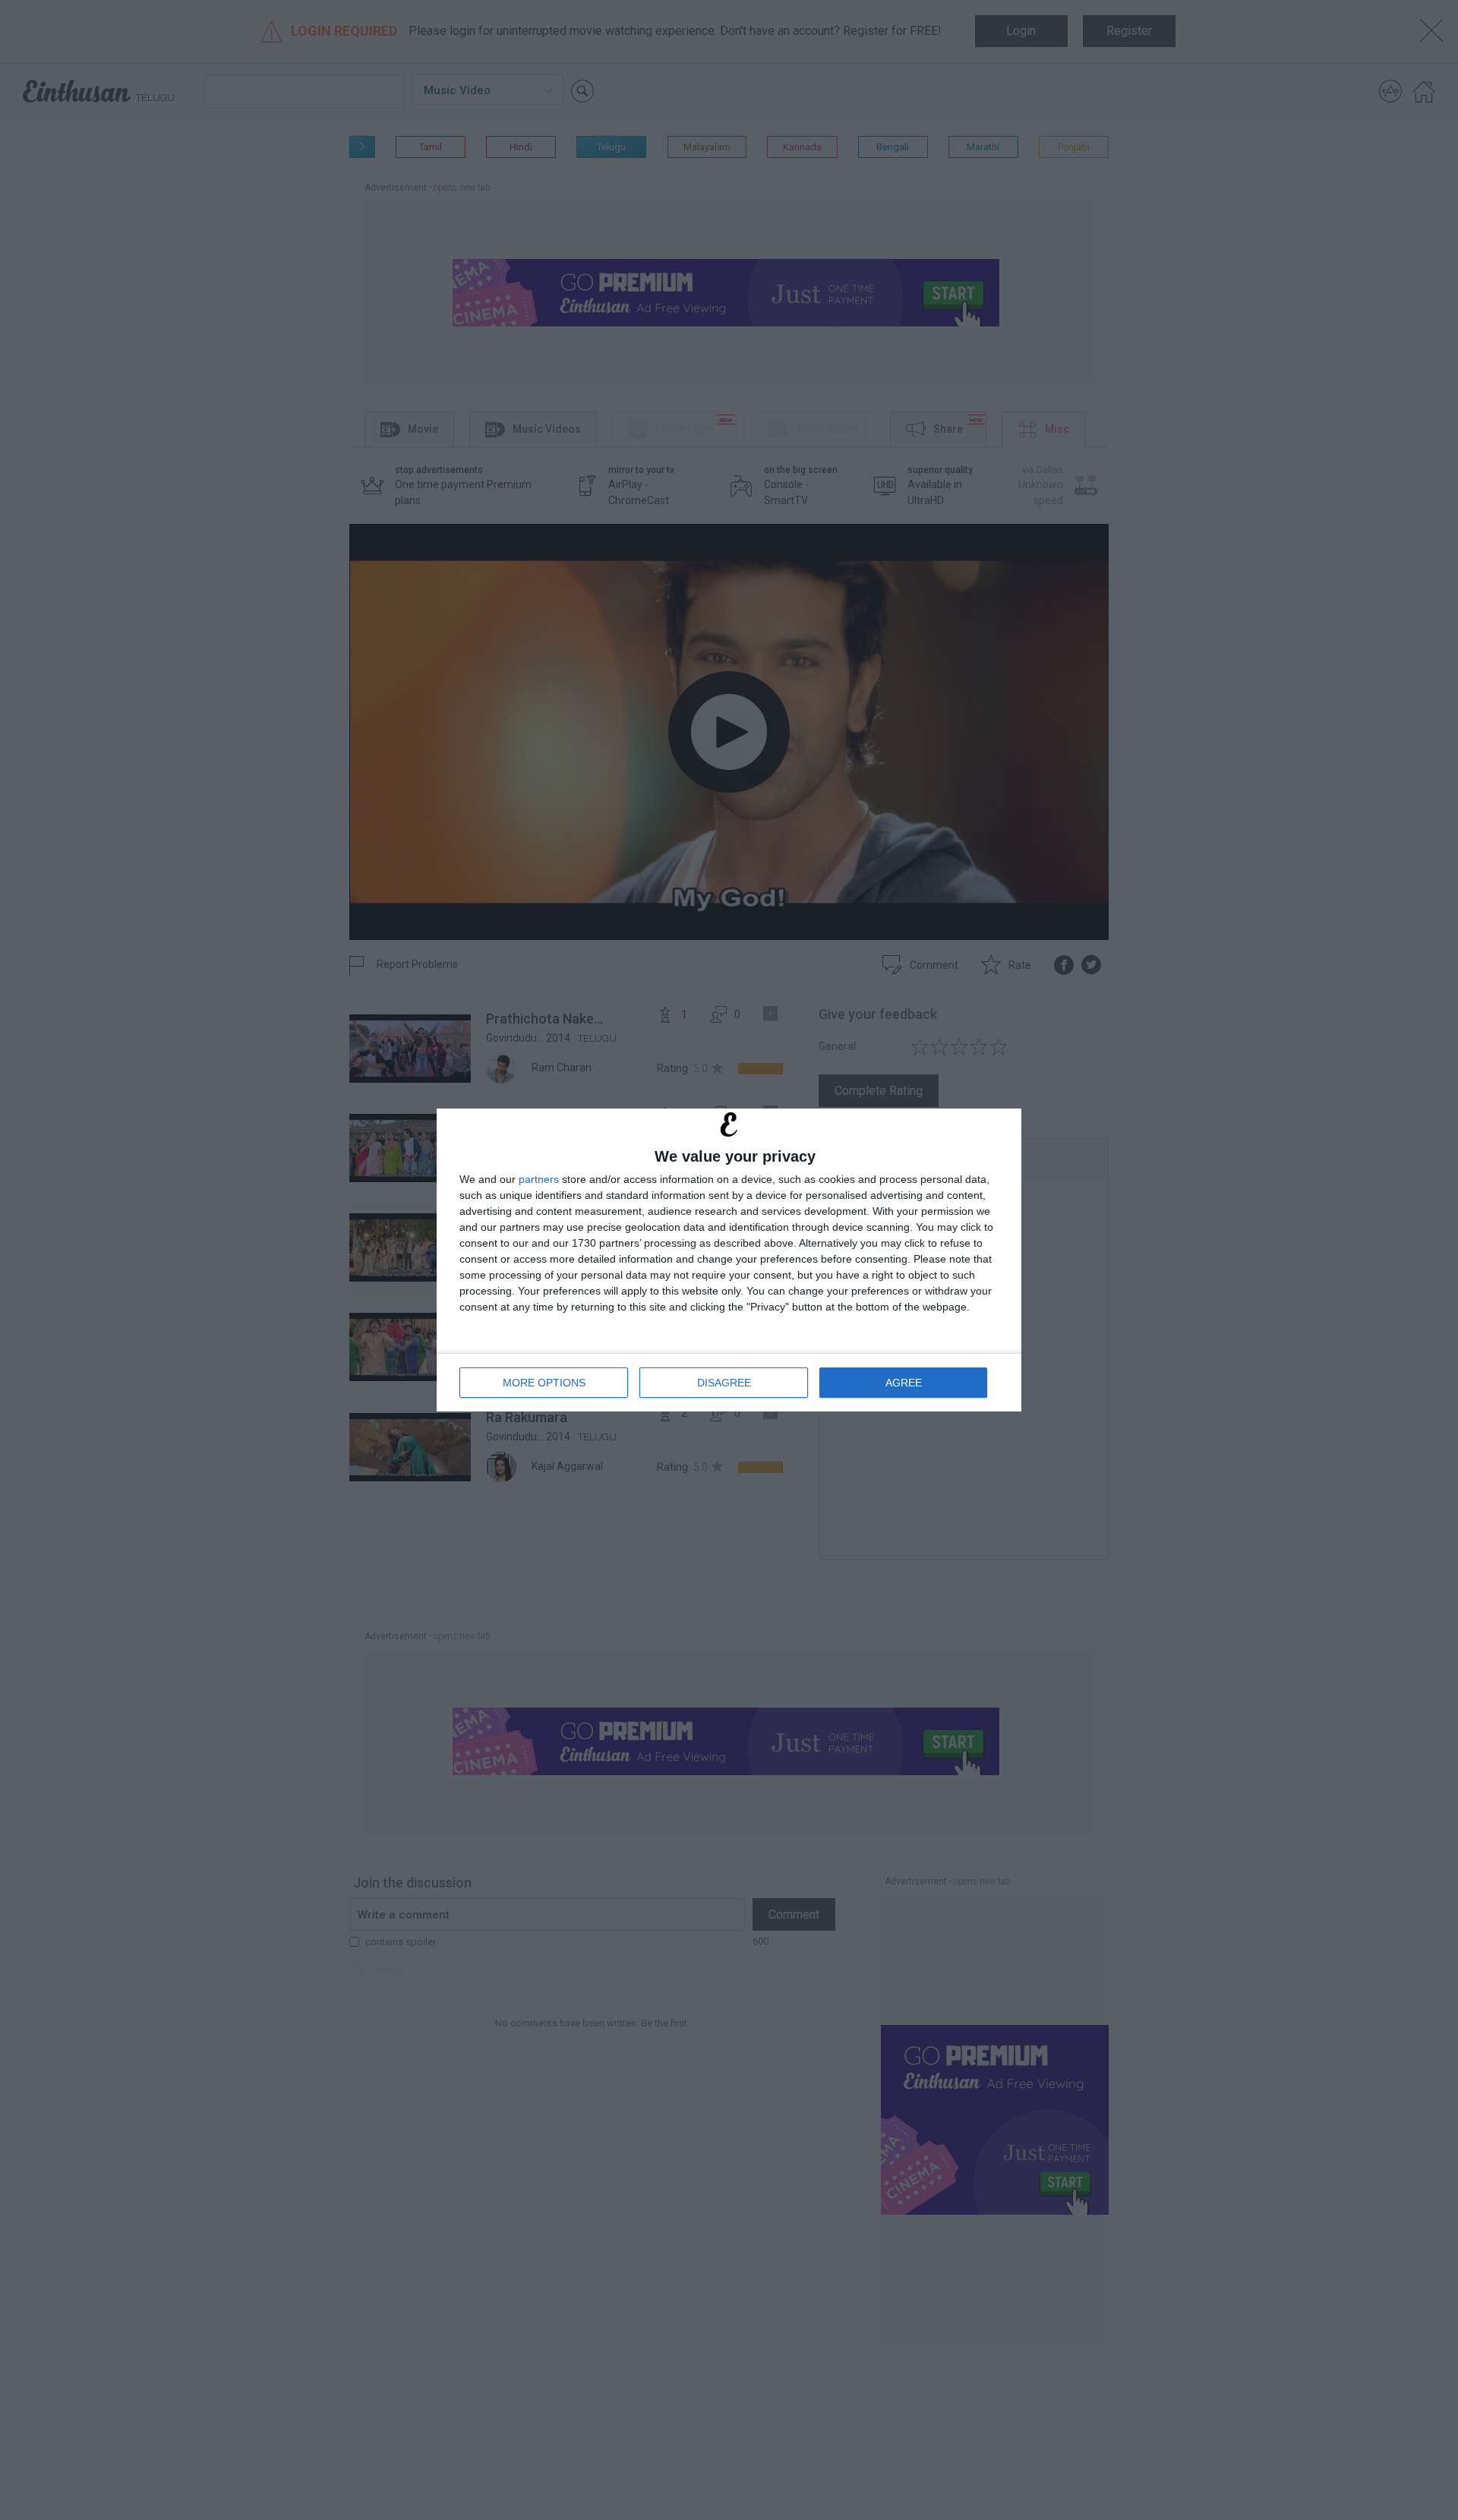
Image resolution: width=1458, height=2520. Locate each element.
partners (539, 1179)
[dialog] (729, 1260)
